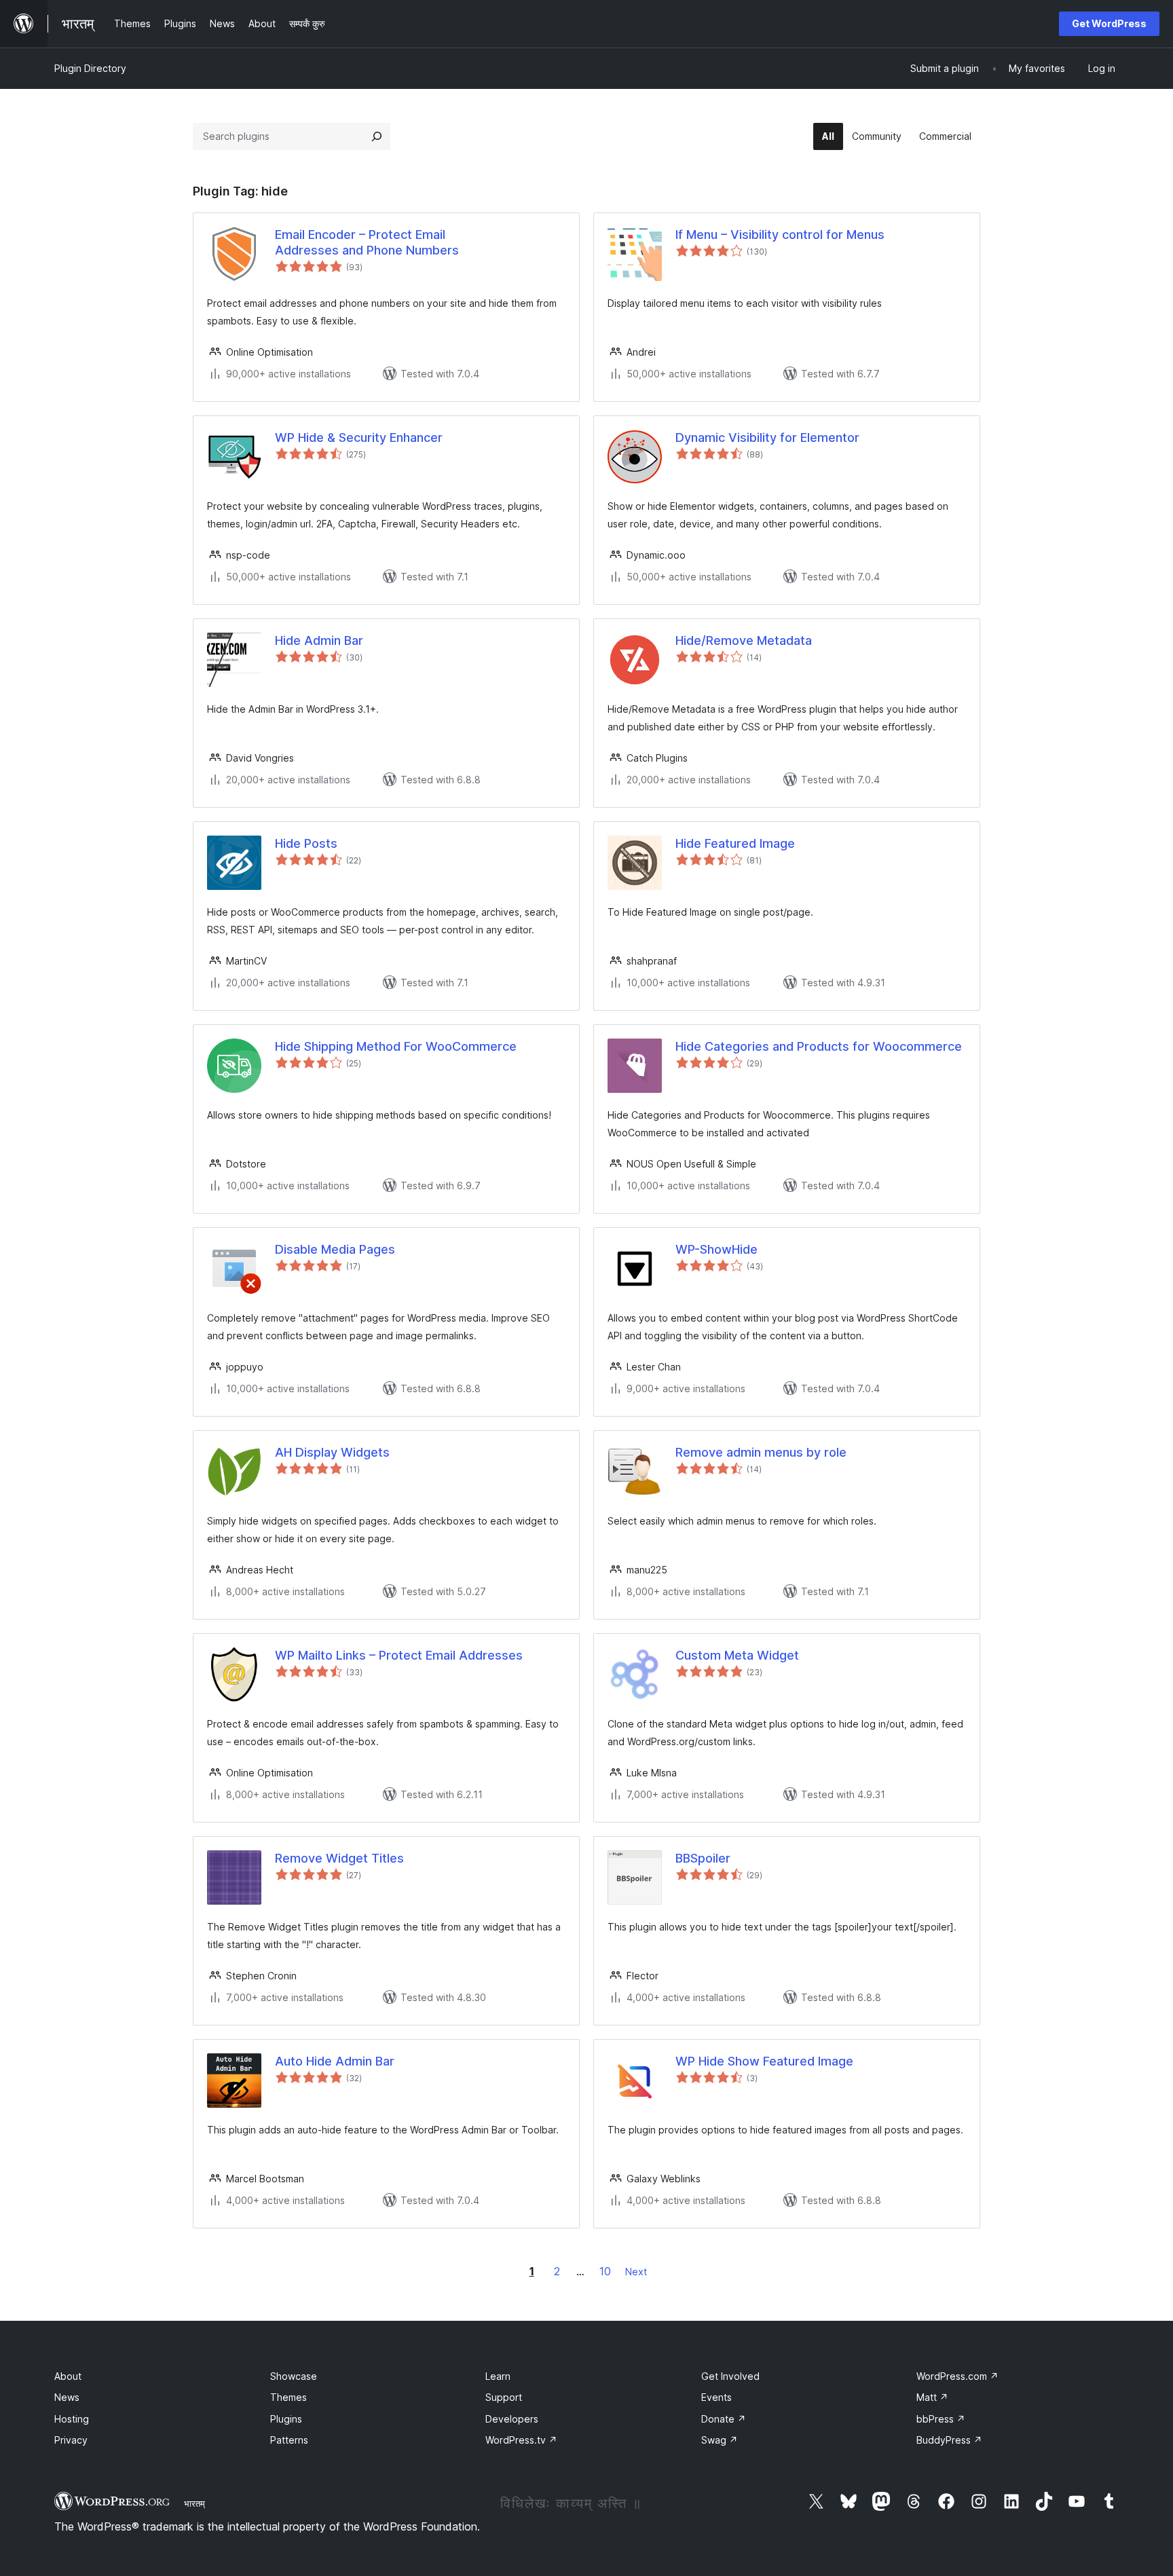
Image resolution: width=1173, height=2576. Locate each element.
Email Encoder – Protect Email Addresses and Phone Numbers (367, 242)
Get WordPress (1109, 23)
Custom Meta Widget (737, 1655)
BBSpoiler (703, 1858)
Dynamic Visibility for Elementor (767, 437)
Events (716, 2397)
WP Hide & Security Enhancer (359, 437)
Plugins (286, 2419)
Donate (724, 2419)
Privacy (71, 2440)
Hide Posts (306, 843)
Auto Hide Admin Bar (335, 2061)
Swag (720, 2440)
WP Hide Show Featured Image (764, 2061)
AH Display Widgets (332, 1452)
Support (504, 2397)
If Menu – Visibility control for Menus (780, 235)
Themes (288, 2397)
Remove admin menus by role (761, 1452)
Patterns (289, 2440)
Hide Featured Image (735, 843)
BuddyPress (949, 2440)
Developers (512, 2419)
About (68, 2376)
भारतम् (194, 2503)
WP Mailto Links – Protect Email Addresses (399, 1655)
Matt (932, 2397)
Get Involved (730, 2376)
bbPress (941, 2419)
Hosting (72, 2419)
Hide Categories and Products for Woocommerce (819, 1046)
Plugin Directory (90, 68)
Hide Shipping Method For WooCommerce (396, 1046)
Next (636, 2272)
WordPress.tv (521, 2440)
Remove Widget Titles (339, 1858)
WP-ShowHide (716, 1249)
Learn (498, 2376)
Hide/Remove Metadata (744, 640)
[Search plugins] (377, 136)
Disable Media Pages (335, 1249)
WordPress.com (957, 2376)
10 (605, 2271)
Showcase (294, 2376)
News (67, 2397)
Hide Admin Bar (319, 640)
